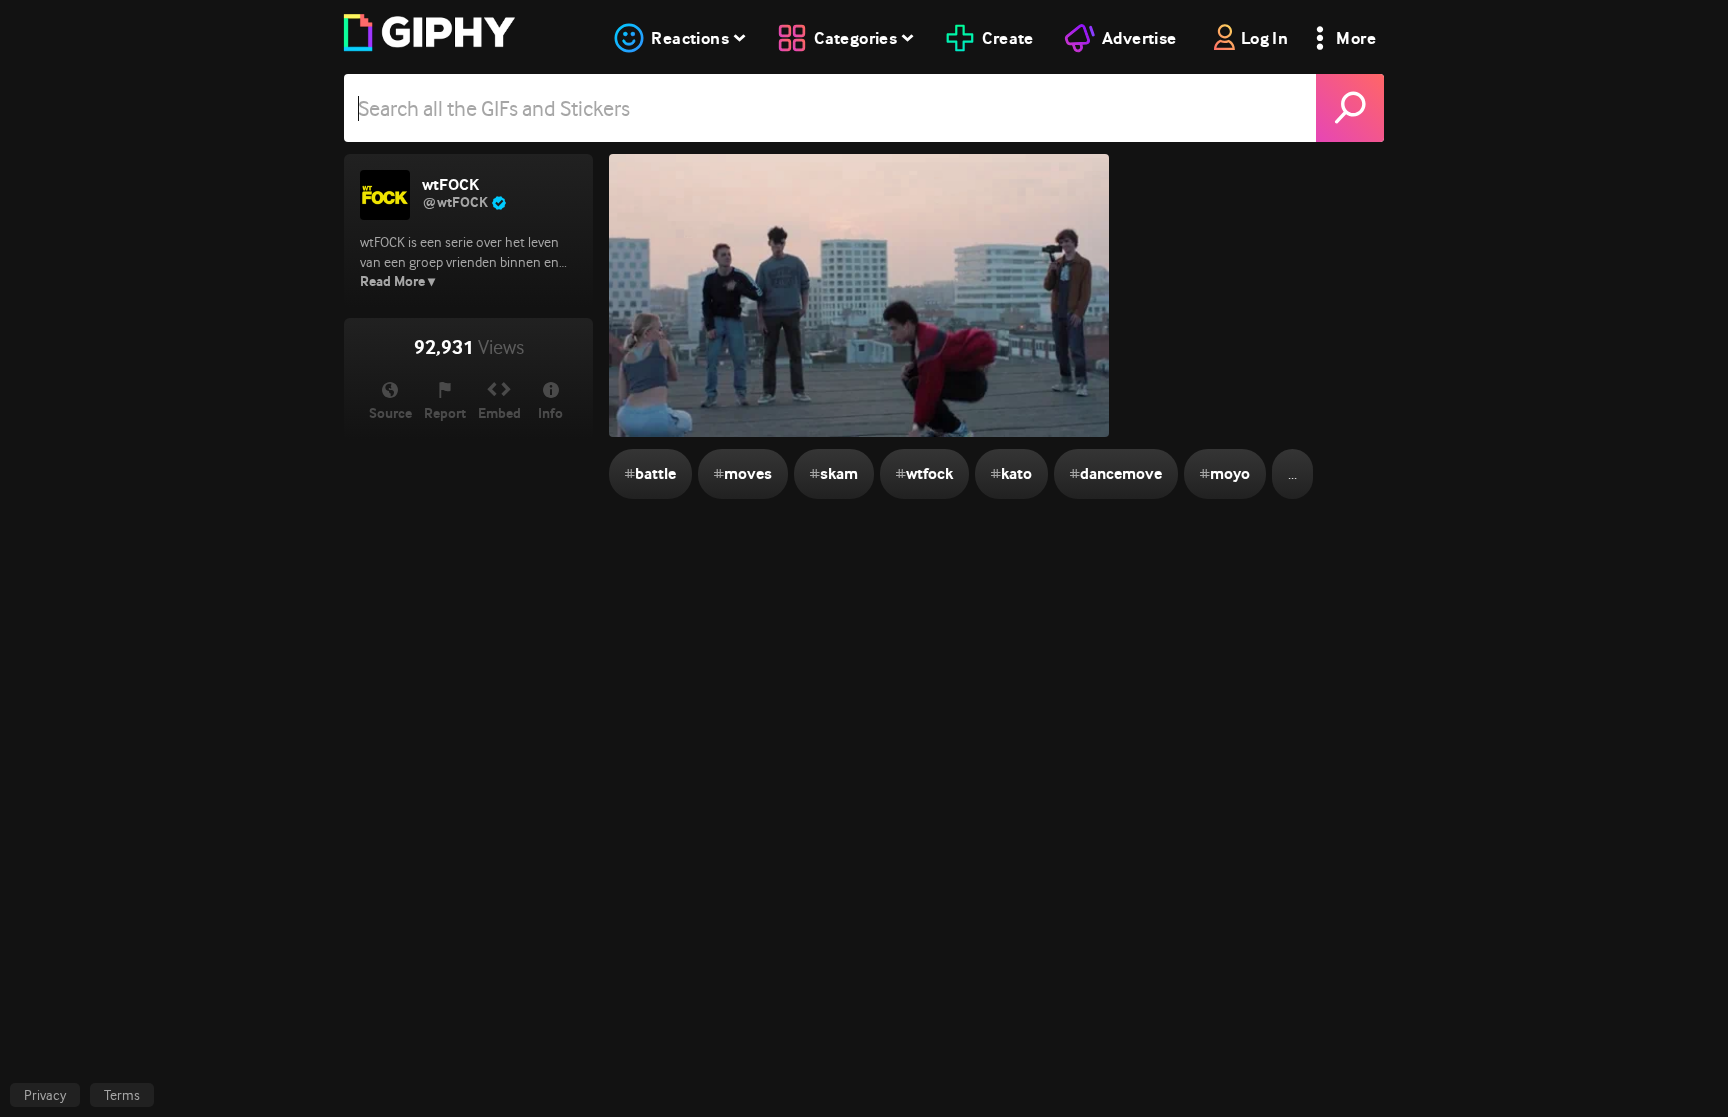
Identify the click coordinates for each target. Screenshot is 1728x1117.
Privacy (45, 1095)
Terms (122, 1095)
